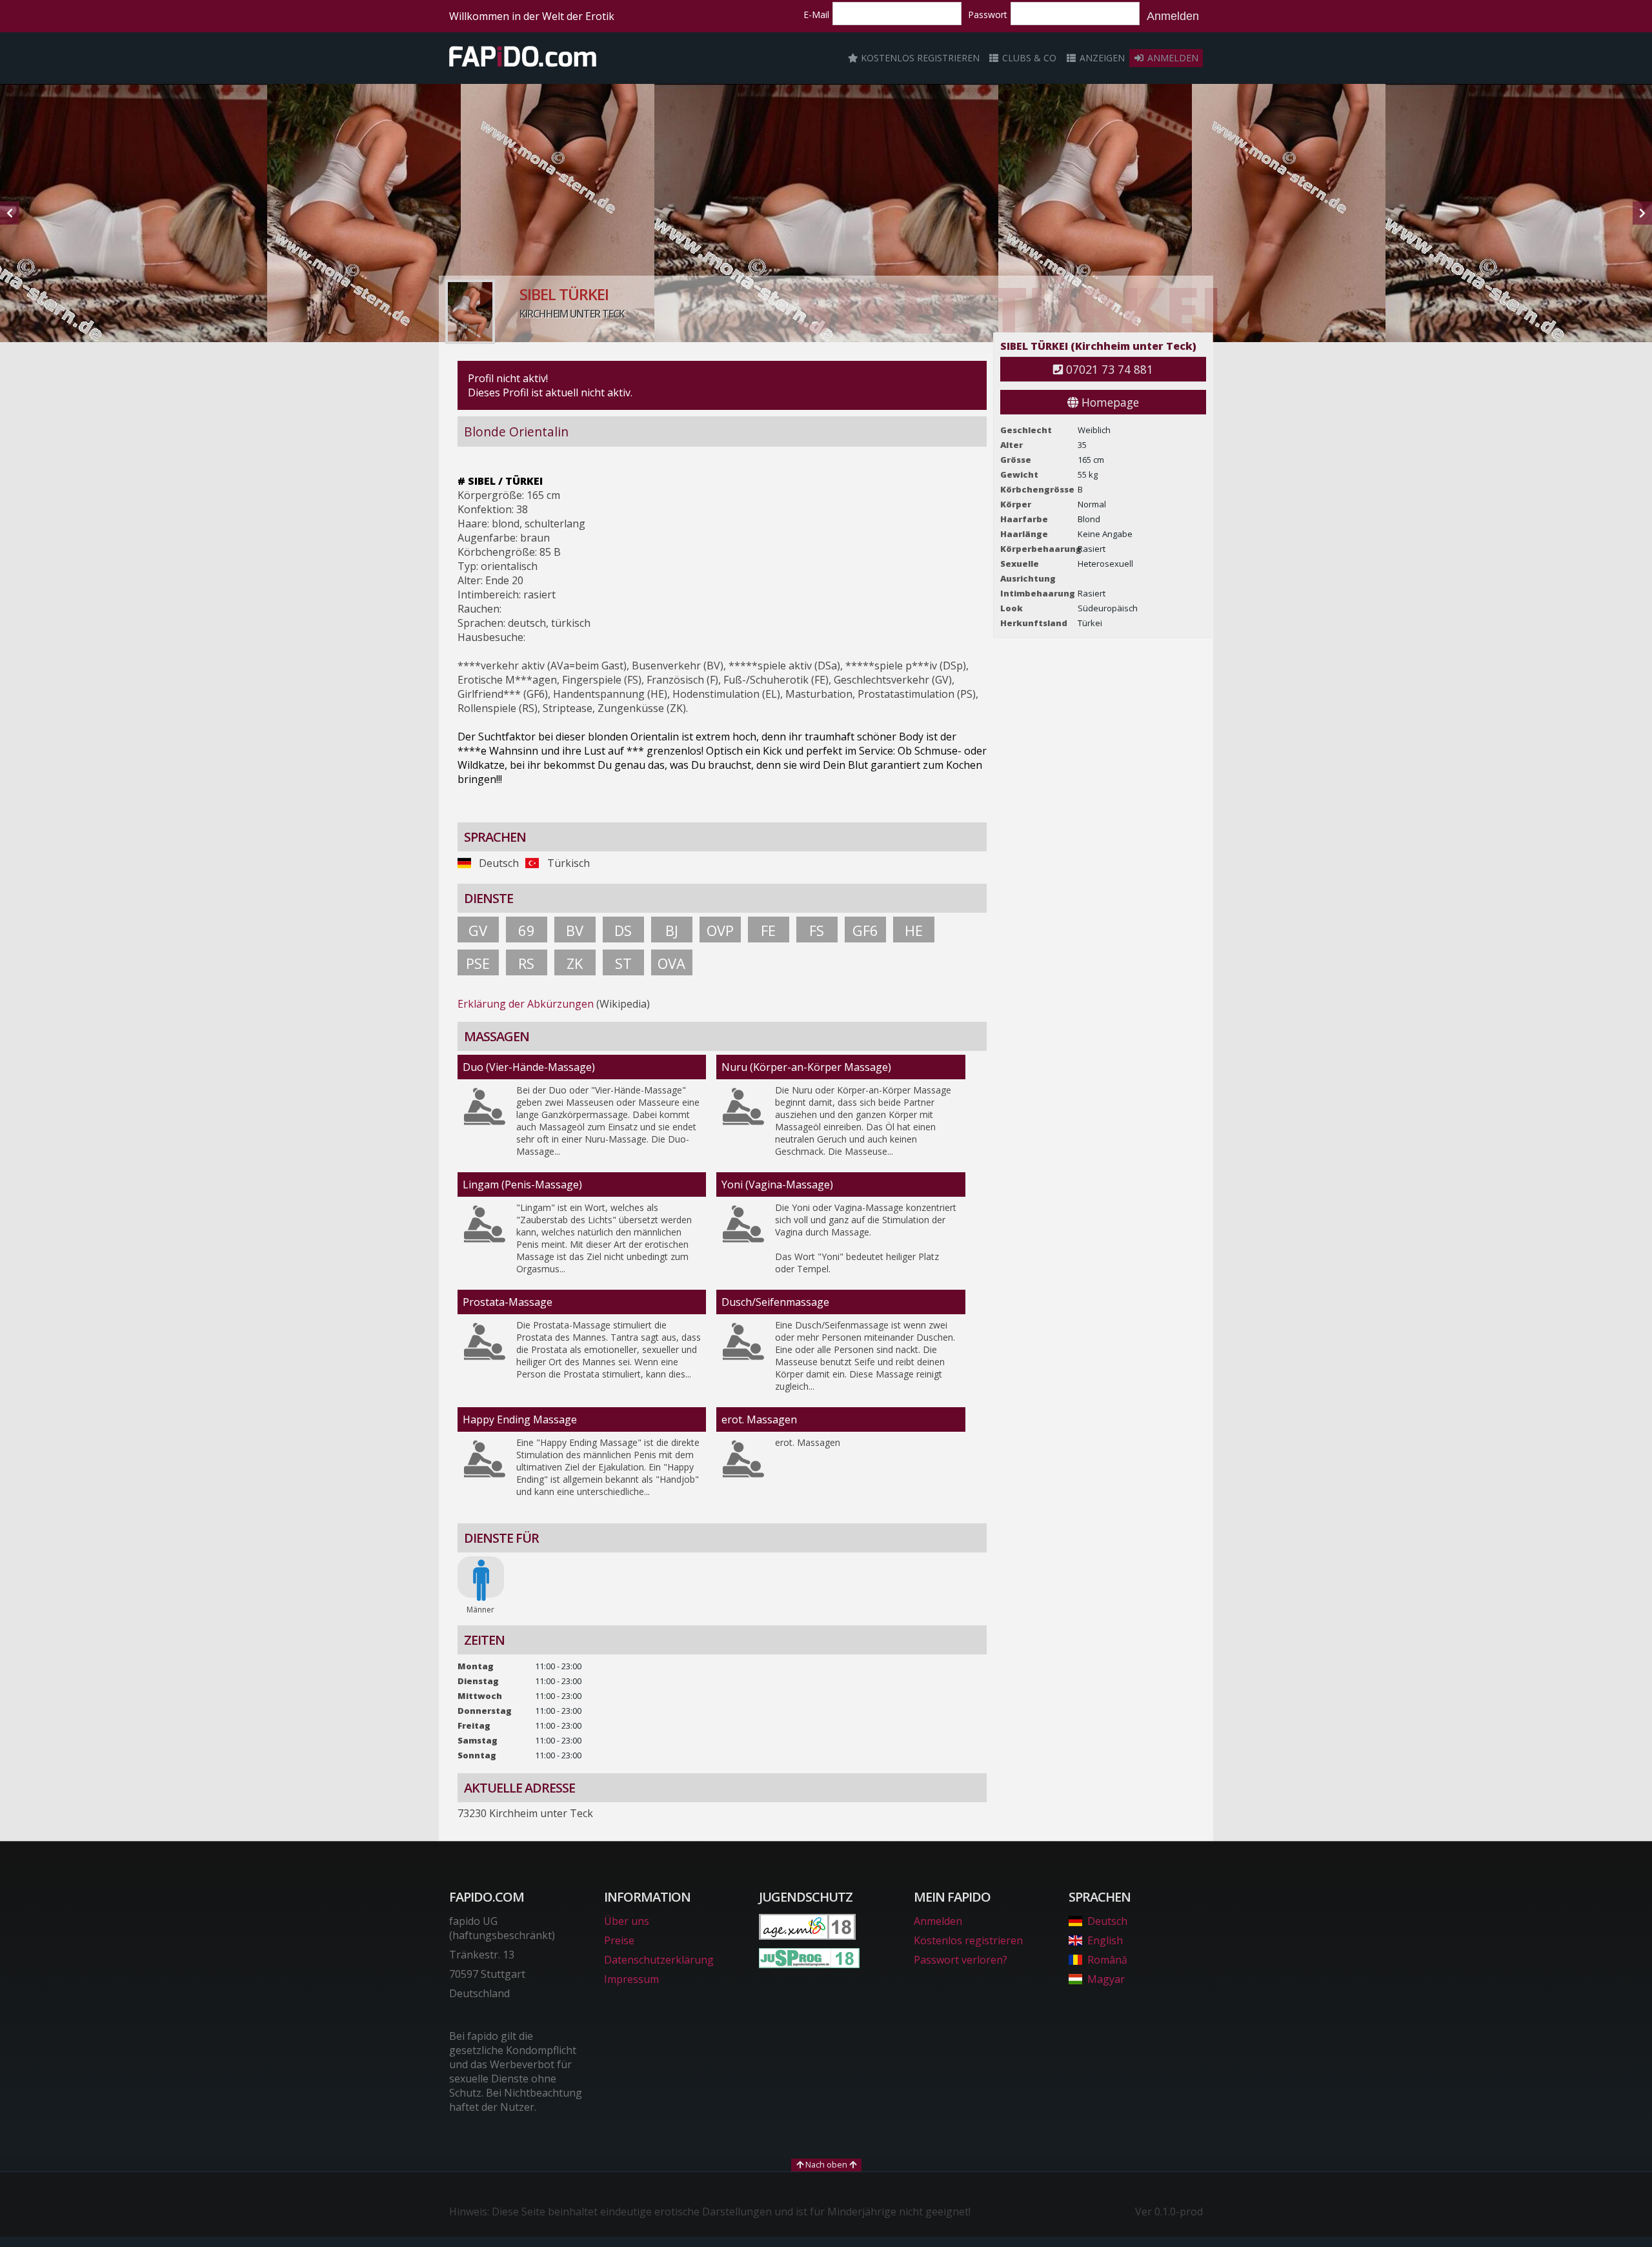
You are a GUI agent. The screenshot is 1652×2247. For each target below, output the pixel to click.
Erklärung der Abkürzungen (526, 1004)
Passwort (988, 15)
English (1105, 1940)
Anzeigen (1101, 58)
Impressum (631, 1979)
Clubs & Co (1028, 58)
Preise (619, 1940)
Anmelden (1173, 16)
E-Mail (816, 15)
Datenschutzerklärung (659, 1960)
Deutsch (1107, 1921)
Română (1107, 1960)
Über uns (627, 1921)
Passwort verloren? (961, 1960)
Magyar (1106, 1979)
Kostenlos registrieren (919, 58)
